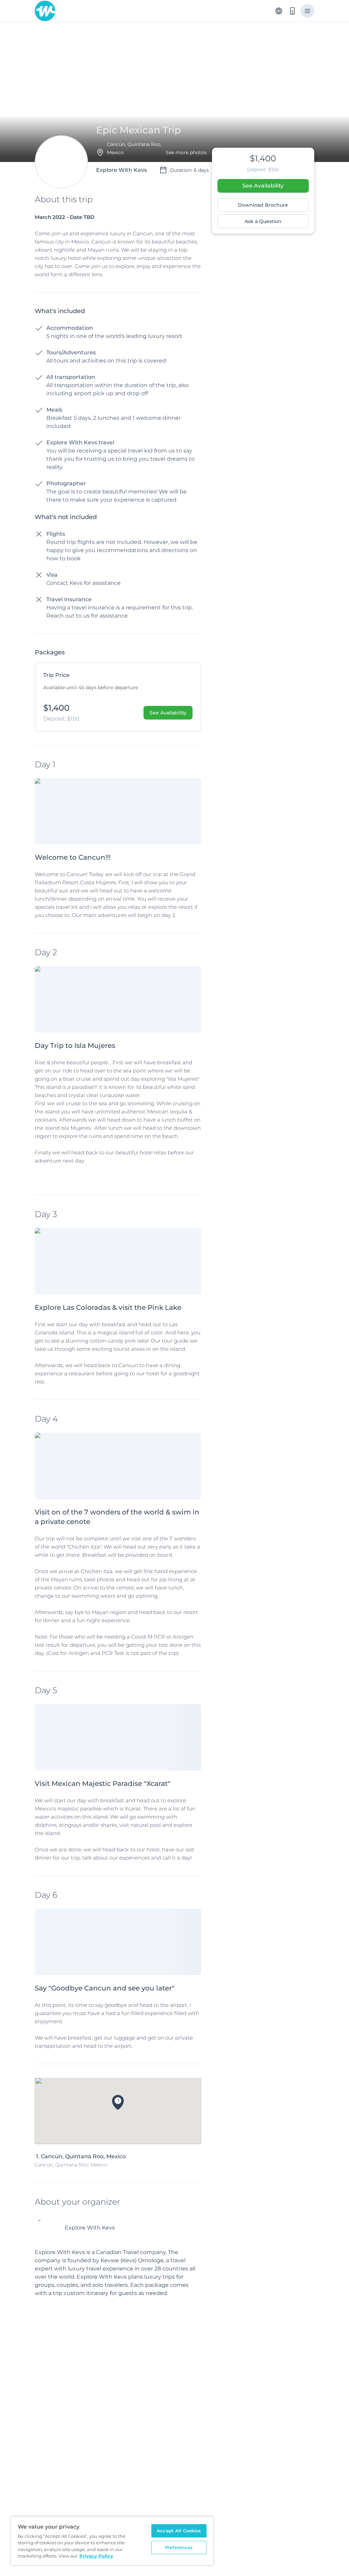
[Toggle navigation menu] (307, 11)
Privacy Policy (96, 2556)
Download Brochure (263, 205)
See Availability (263, 186)
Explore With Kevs (90, 2228)
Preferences (179, 2547)
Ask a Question (263, 221)
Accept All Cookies (179, 2531)
